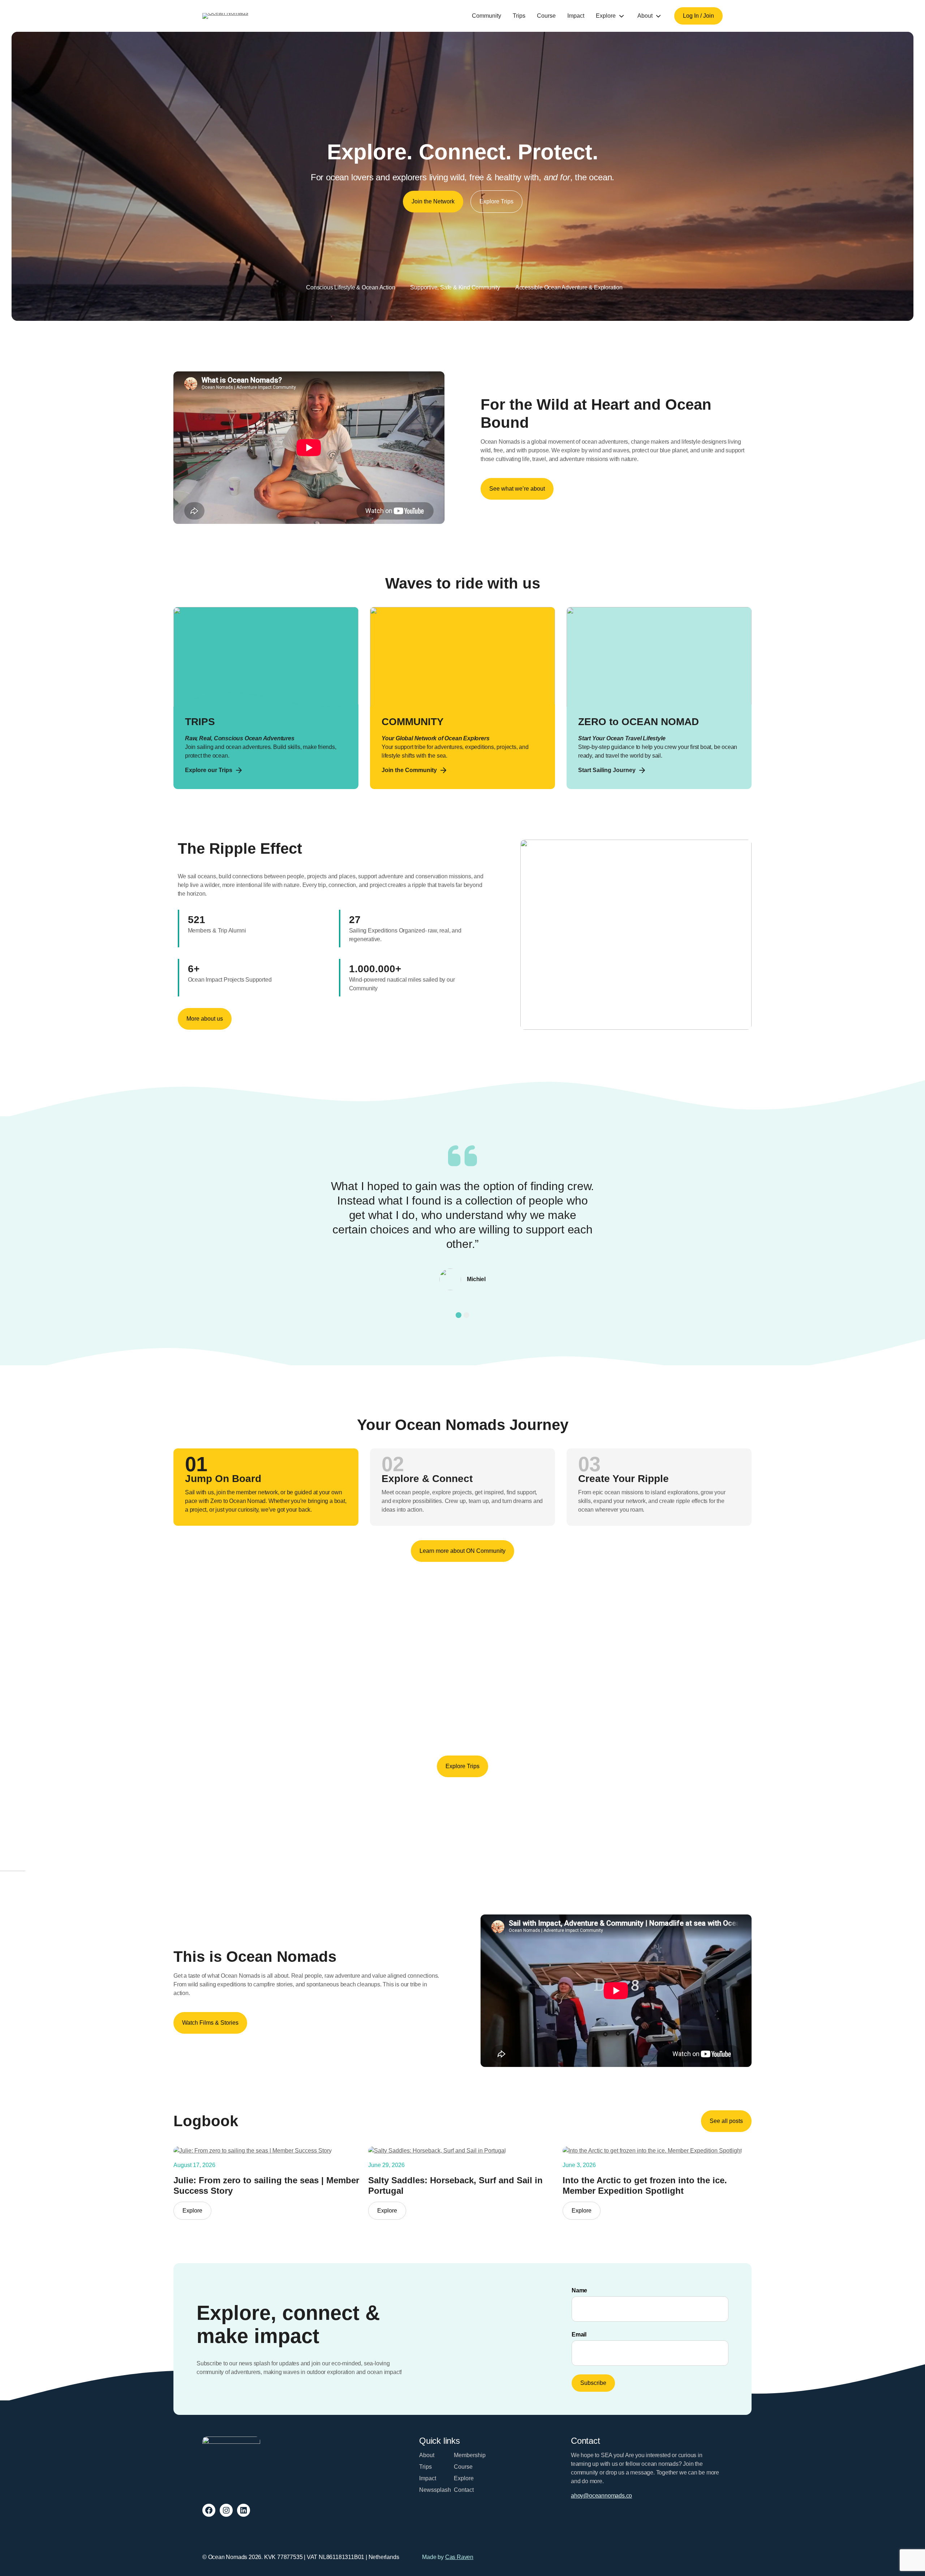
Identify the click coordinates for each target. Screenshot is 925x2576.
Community (487, 16)
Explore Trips (496, 201)
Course (546, 16)
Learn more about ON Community (462, 1551)
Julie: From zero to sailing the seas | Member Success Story (266, 2185)
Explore (606, 16)
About (645, 16)
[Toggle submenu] (621, 16)
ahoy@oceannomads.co (601, 2496)
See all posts (726, 2121)
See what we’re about (517, 489)
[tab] (459, 1315)
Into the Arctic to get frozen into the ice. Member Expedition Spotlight (645, 2185)
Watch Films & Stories (210, 2023)
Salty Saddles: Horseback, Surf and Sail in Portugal (455, 2185)
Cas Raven (459, 2557)
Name (579, 2290)
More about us (205, 1019)
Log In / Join (698, 16)
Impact (576, 16)
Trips (519, 16)
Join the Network (433, 201)
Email (579, 2334)
